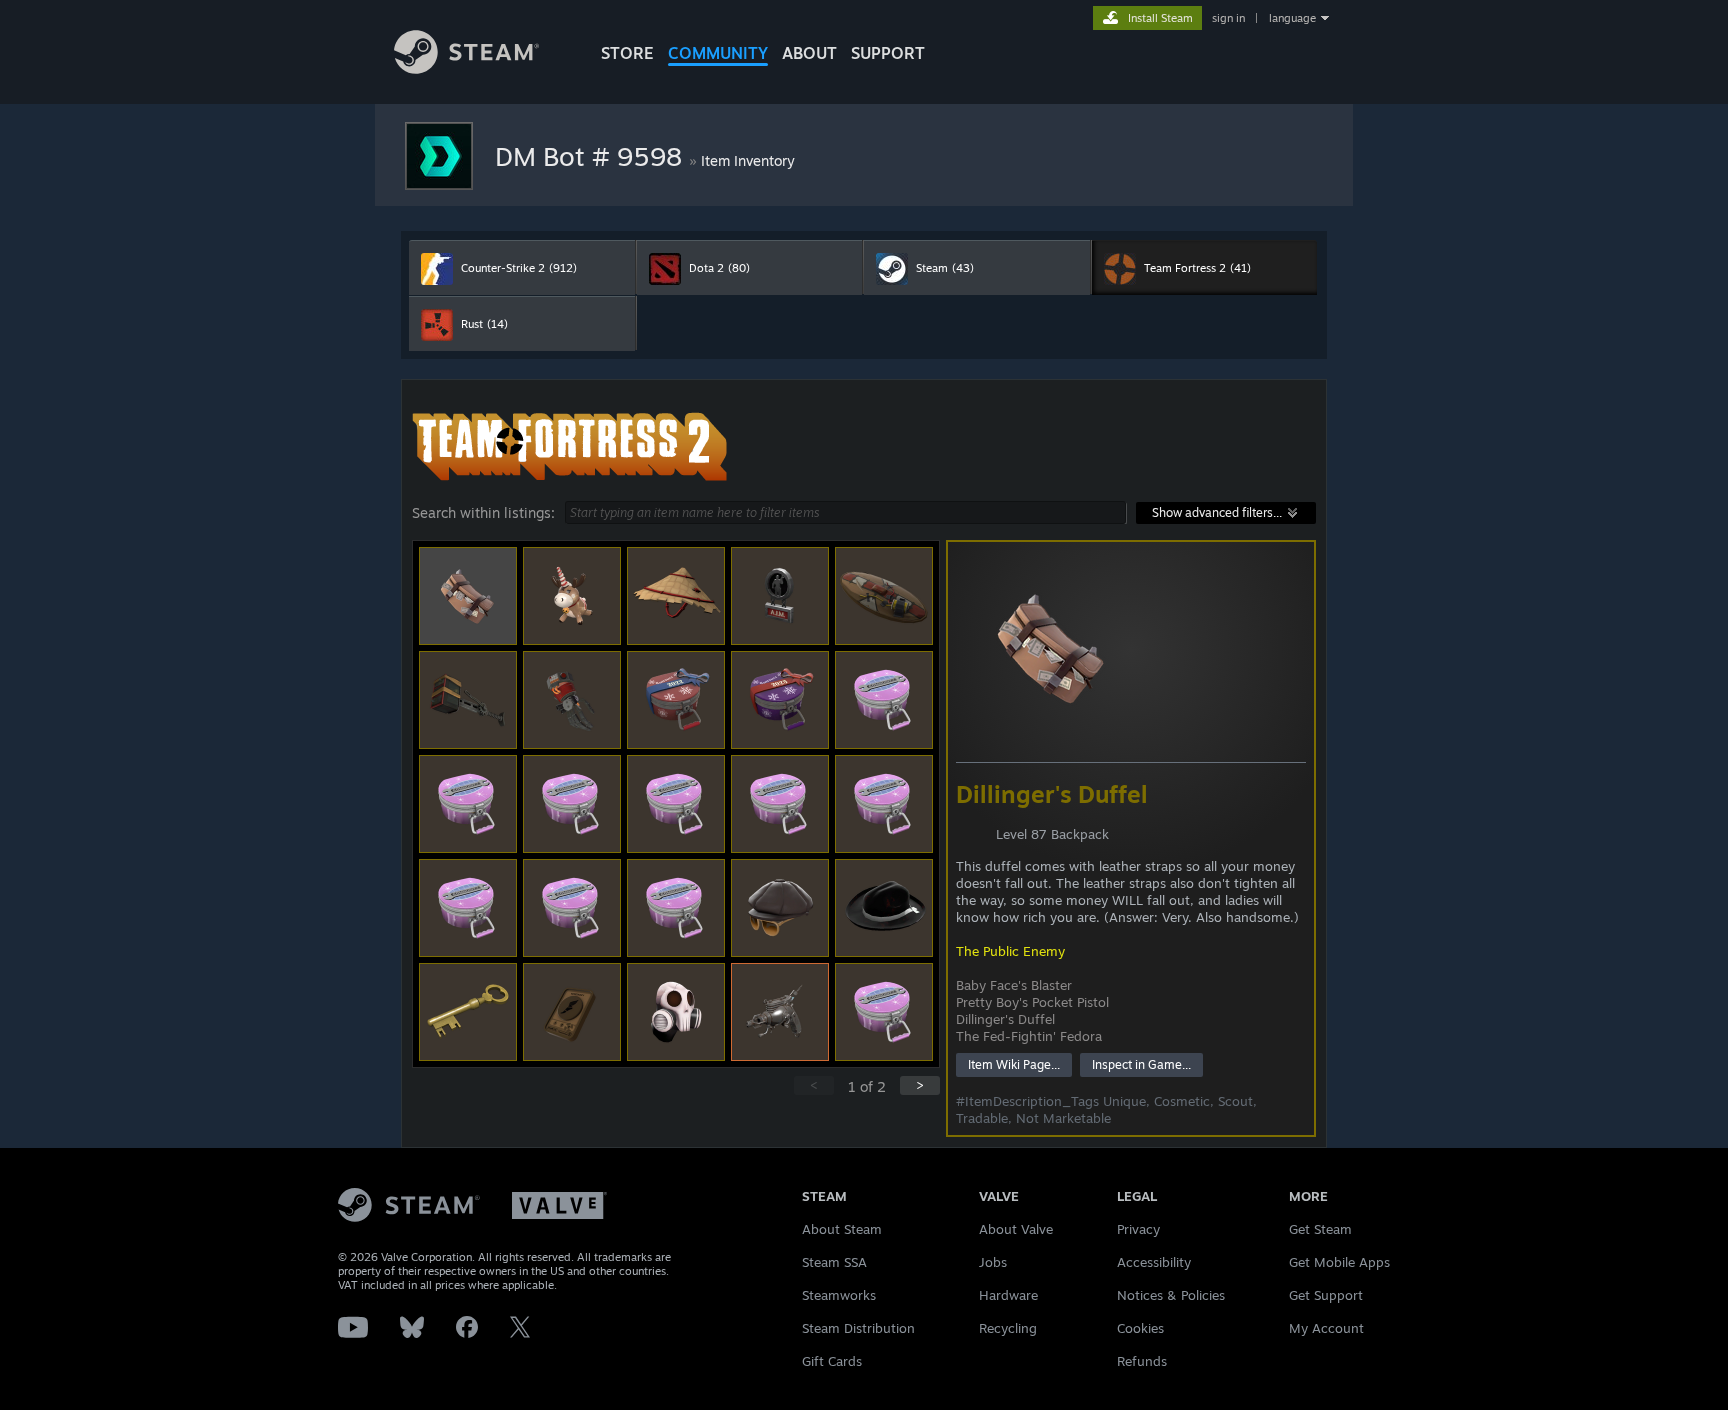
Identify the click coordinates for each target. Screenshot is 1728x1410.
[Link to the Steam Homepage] (466, 68)
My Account (1326, 1328)
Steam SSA (834, 1262)
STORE (627, 53)
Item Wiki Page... (1014, 1064)
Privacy (1138, 1229)
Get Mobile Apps (1339, 1262)
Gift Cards (832, 1361)
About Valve (1016, 1229)
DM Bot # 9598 (592, 156)
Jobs (993, 1262)
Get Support (1326, 1295)
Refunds (1142, 1361)
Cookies (1140, 1328)
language (1292, 18)
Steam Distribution (858, 1328)
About (809, 53)
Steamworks (839, 1295)
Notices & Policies (1171, 1295)
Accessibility (1154, 1262)
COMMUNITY (718, 53)
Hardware (1008, 1295)
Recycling (1008, 1328)
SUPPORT (888, 53)
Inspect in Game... (1141, 1064)
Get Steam (1320, 1229)
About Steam (842, 1229)
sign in (1228, 18)
